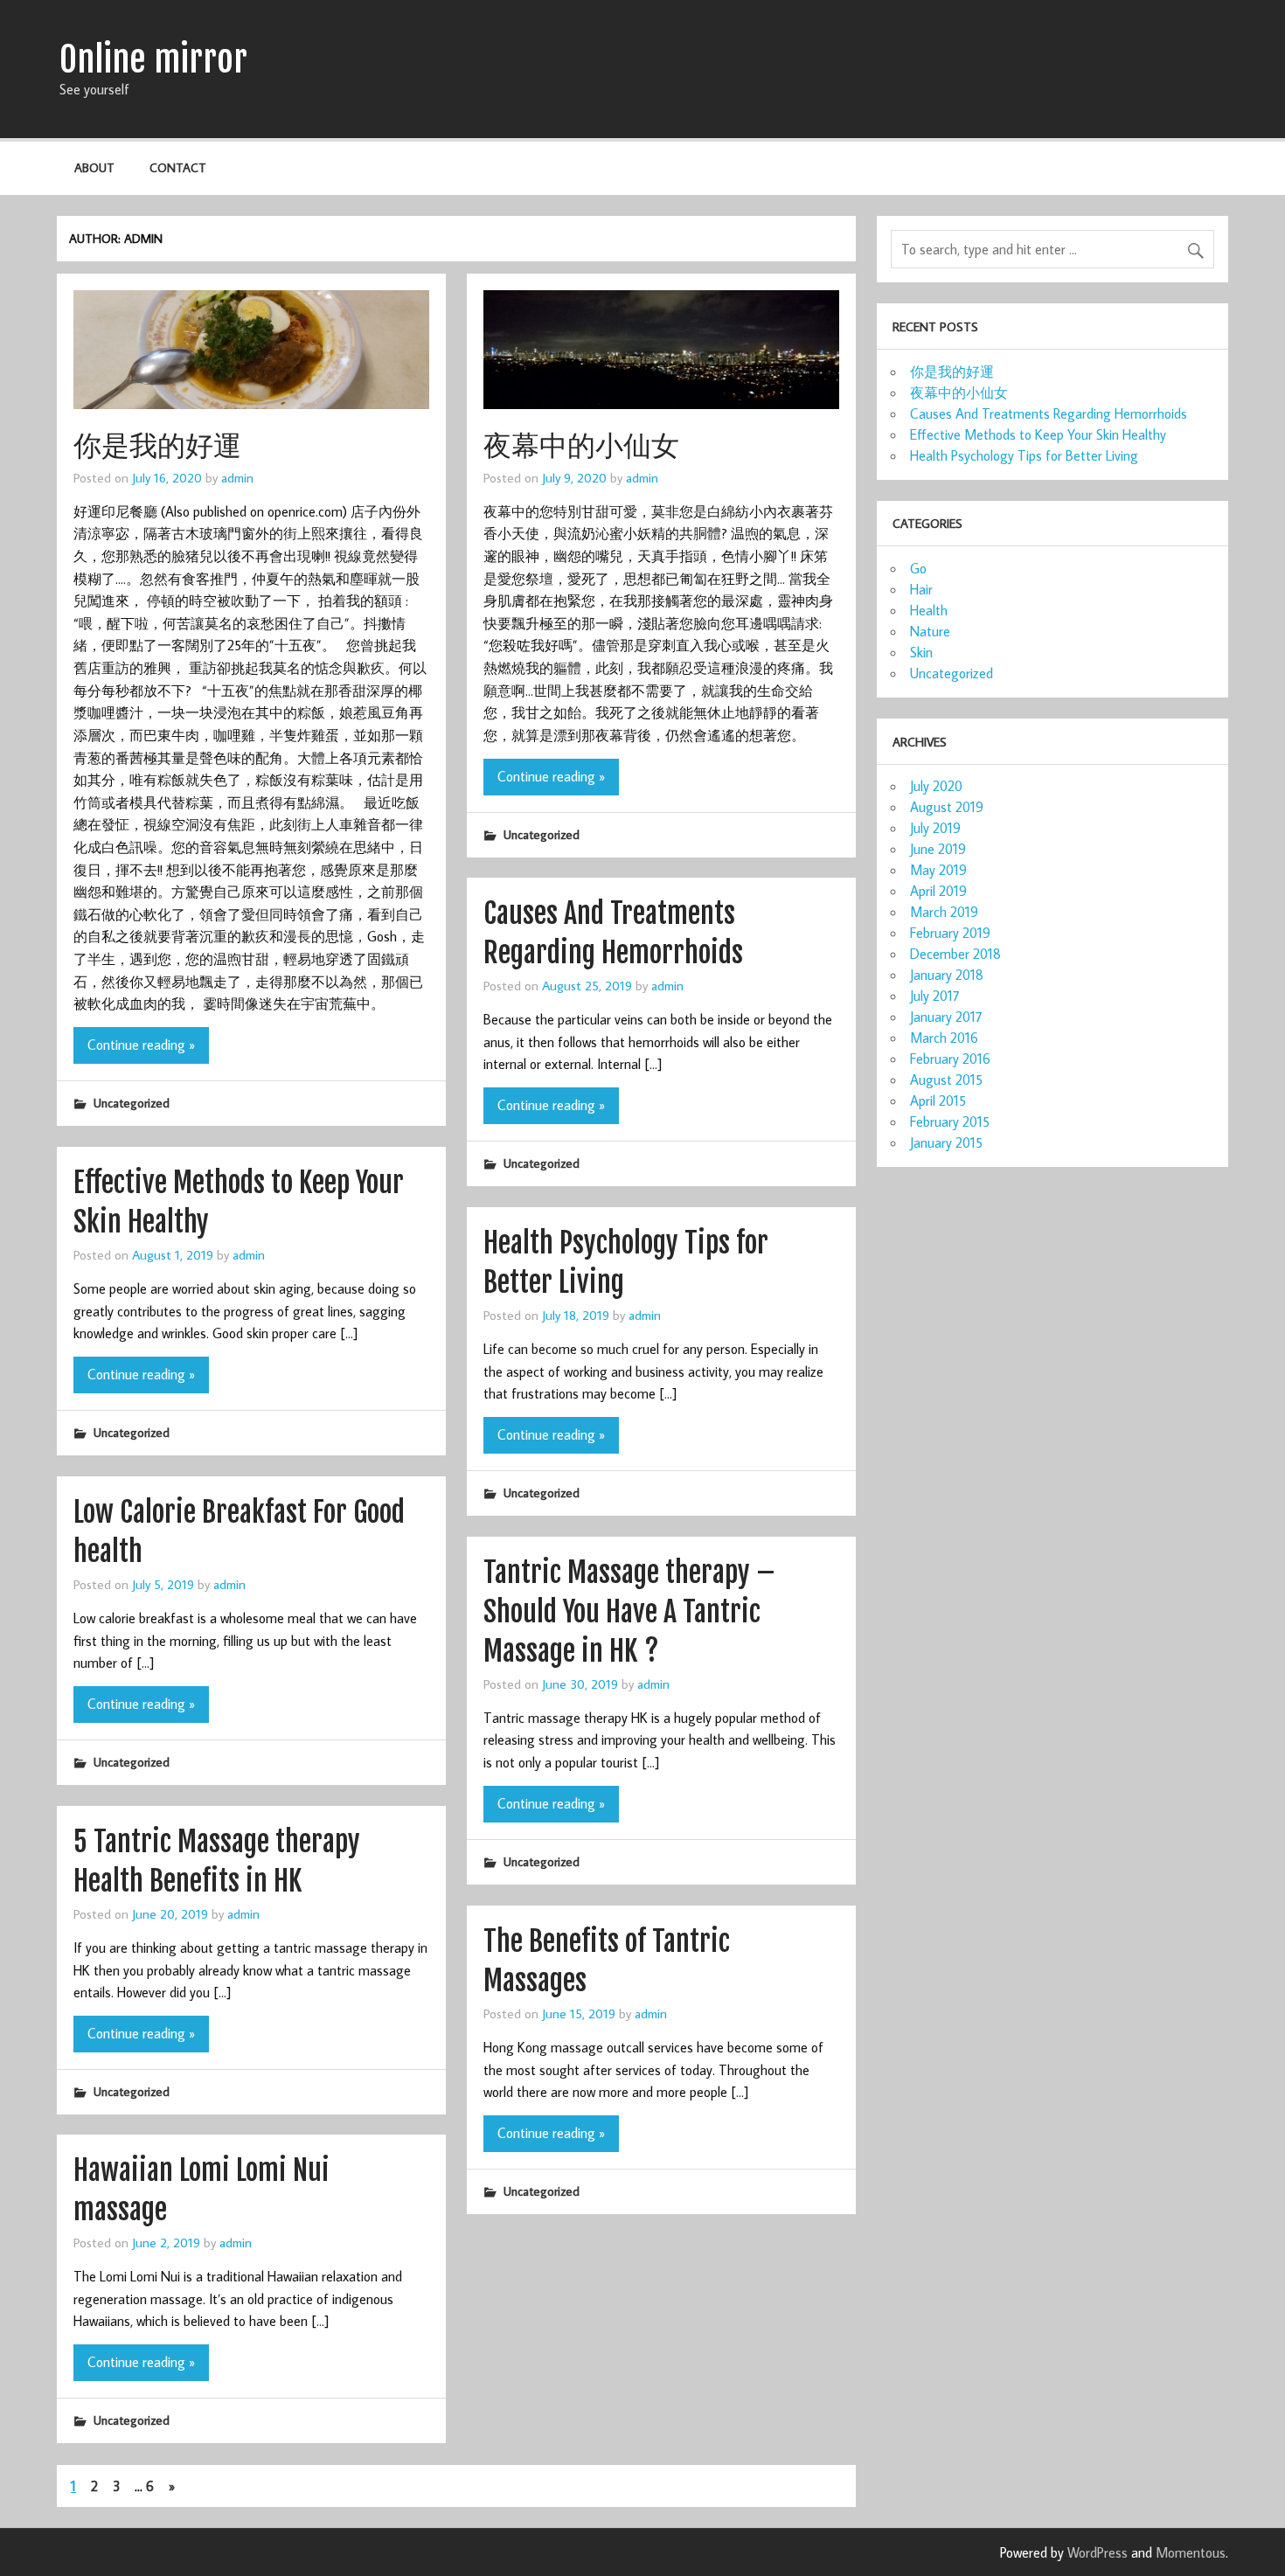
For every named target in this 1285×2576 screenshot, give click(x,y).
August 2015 (946, 1080)
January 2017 (946, 1017)
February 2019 (950, 933)
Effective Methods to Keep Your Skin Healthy (1038, 434)
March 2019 (944, 912)
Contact (178, 167)
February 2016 (950, 1059)
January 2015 (946, 1142)
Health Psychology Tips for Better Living (1024, 455)
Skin (921, 652)
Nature (930, 631)
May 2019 (938, 870)
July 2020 (936, 786)
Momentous (1191, 2552)
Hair (921, 589)
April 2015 (938, 1101)
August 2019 (947, 807)
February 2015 (950, 1121)
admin (237, 477)
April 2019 (938, 891)
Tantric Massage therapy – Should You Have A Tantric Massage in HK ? (629, 1612)
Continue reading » (141, 1045)
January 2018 (947, 975)
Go (918, 568)
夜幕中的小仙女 (581, 445)
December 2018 (955, 954)
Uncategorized (132, 1103)
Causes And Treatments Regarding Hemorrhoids (1049, 413)
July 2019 (935, 828)
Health (929, 610)
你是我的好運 (157, 445)
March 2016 (944, 1038)
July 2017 (935, 996)
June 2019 (938, 849)
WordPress (1097, 2552)
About (94, 167)
